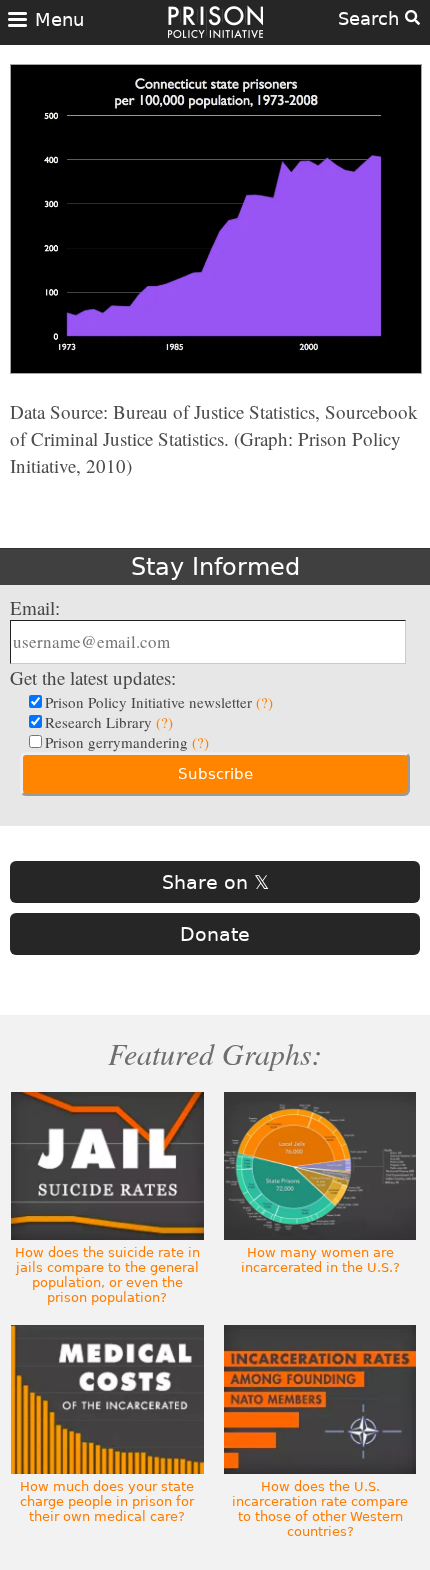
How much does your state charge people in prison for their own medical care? (107, 1501)
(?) (264, 702)
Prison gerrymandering (127, 742)
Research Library (109, 722)
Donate (215, 934)
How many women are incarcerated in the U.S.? (320, 1260)
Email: (35, 607)
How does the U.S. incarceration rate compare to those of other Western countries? (320, 1509)
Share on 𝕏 (215, 882)
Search (371, 18)
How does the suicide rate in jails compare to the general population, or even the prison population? (107, 1275)
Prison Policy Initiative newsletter (159, 702)
